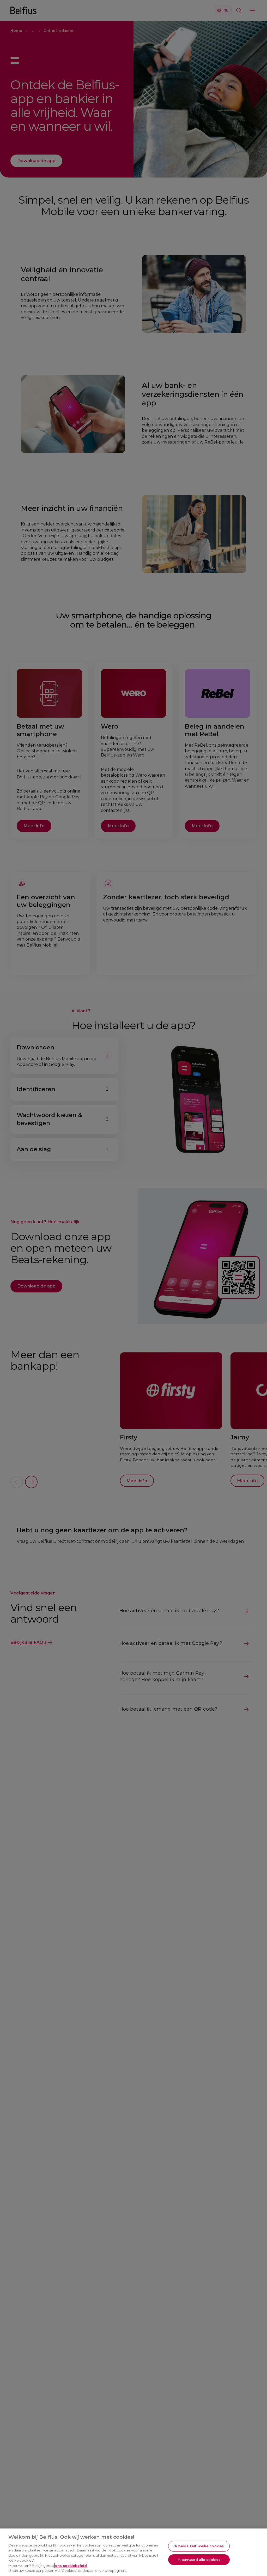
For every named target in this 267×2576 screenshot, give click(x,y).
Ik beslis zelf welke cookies (199, 2546)
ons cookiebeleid (71, 2566)
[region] (133, 2552)
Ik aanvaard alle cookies (199, 2559)
